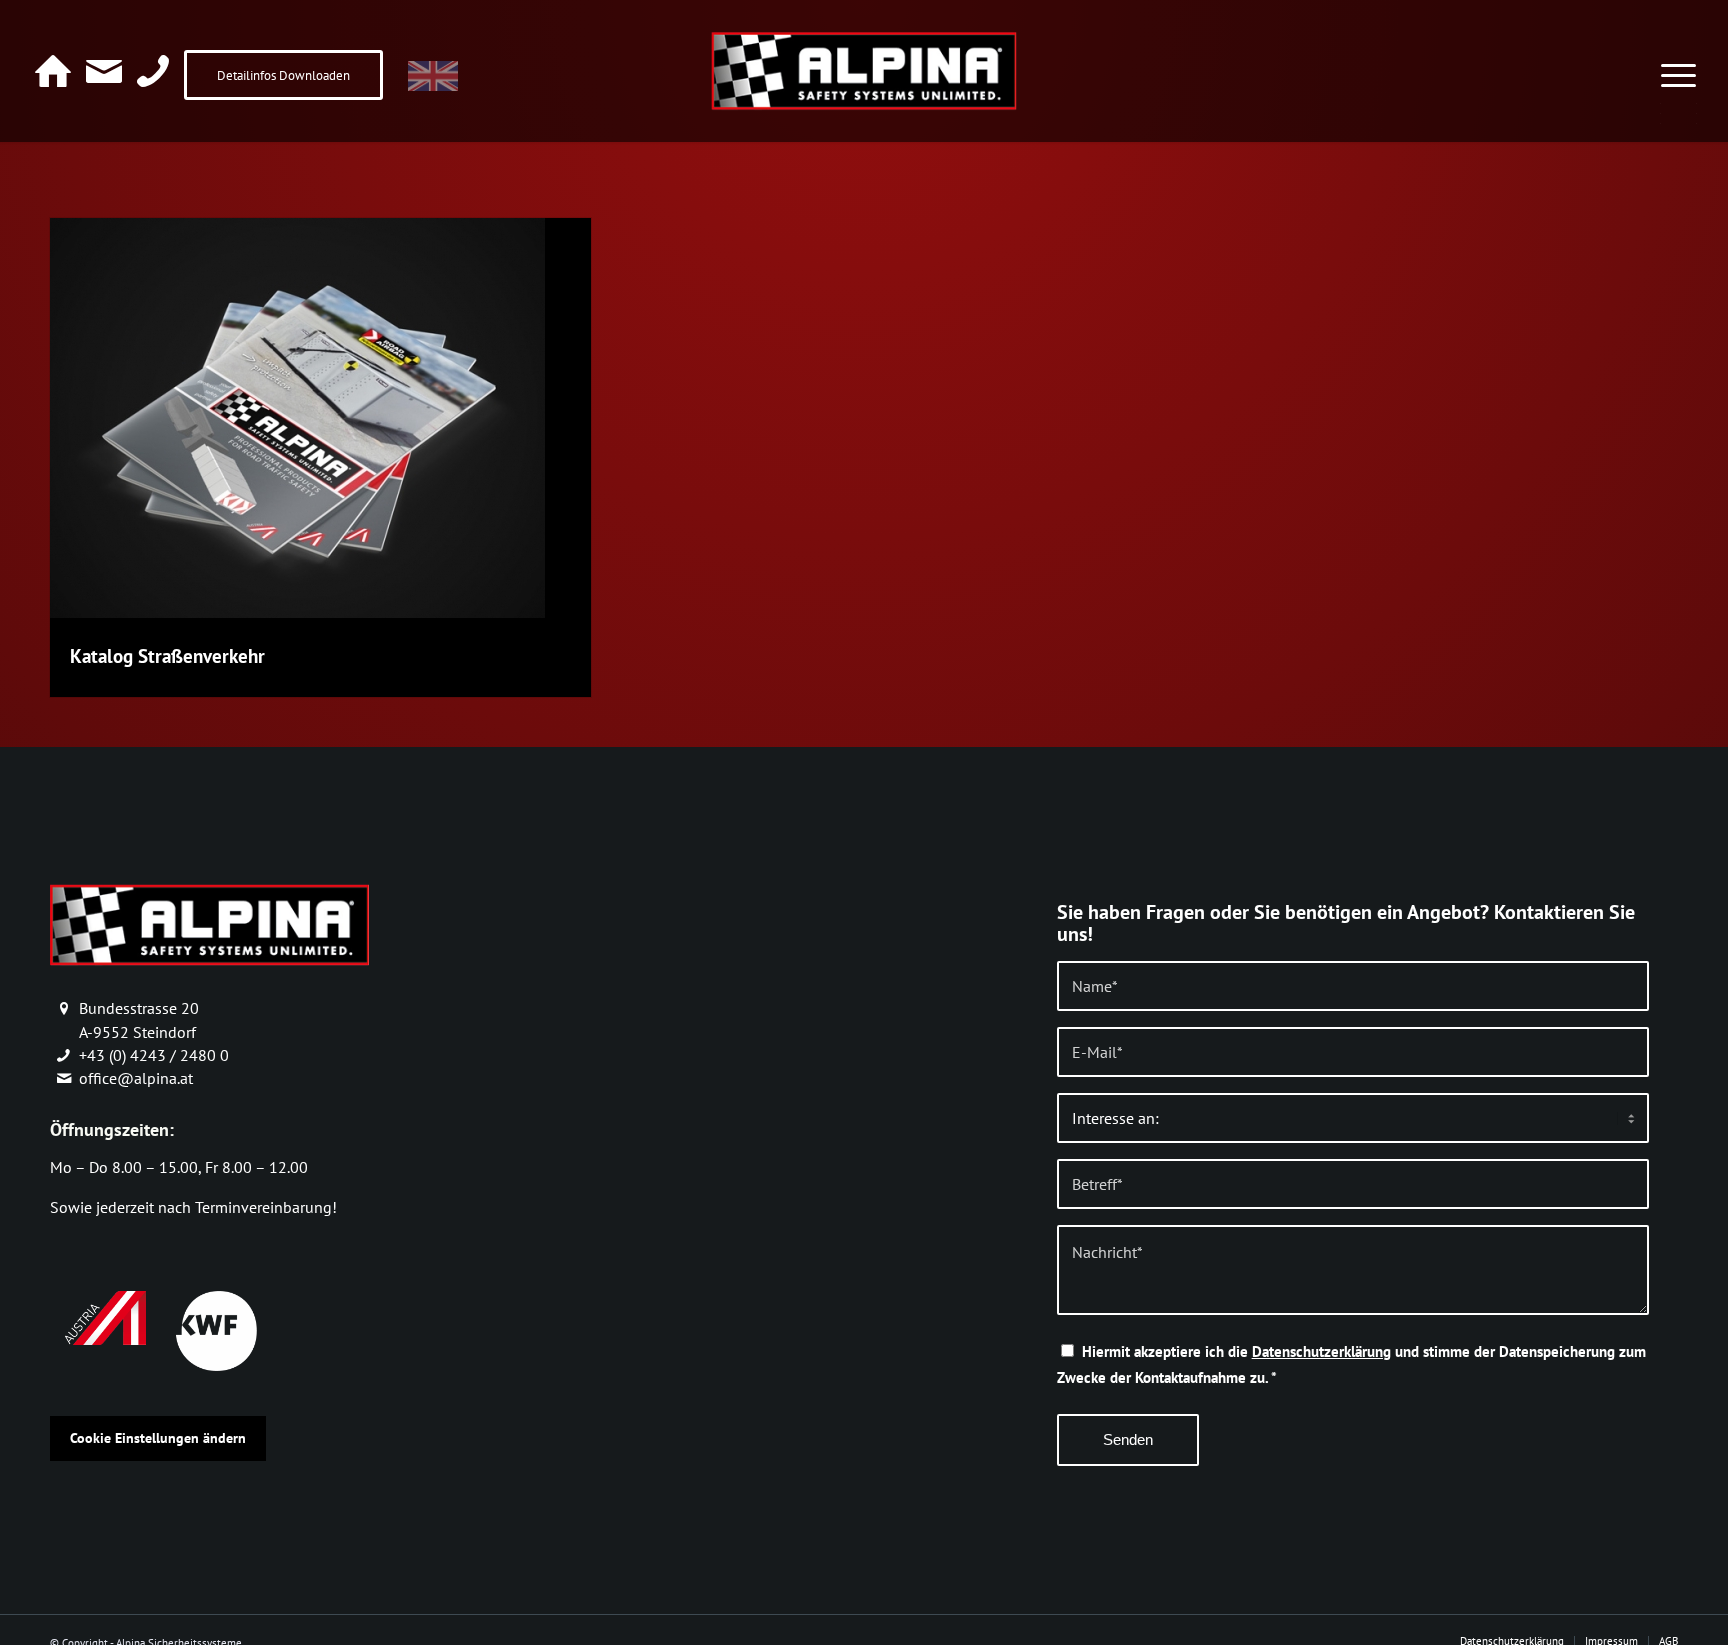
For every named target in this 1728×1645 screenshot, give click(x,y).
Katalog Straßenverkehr (167, 655)
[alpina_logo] (863, 70)
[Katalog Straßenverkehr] (297, 612)
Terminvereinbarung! (266, 1207)
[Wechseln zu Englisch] (433, 77)
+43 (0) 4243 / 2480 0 (154, 1055)
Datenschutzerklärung (1321, 1351)
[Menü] (1678, 63)
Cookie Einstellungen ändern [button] (158, 1438)
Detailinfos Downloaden (283, 75)
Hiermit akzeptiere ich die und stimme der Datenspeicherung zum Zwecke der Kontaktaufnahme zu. (1351, 1364)
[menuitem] (1678, 63)
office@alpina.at (136, 1078)
